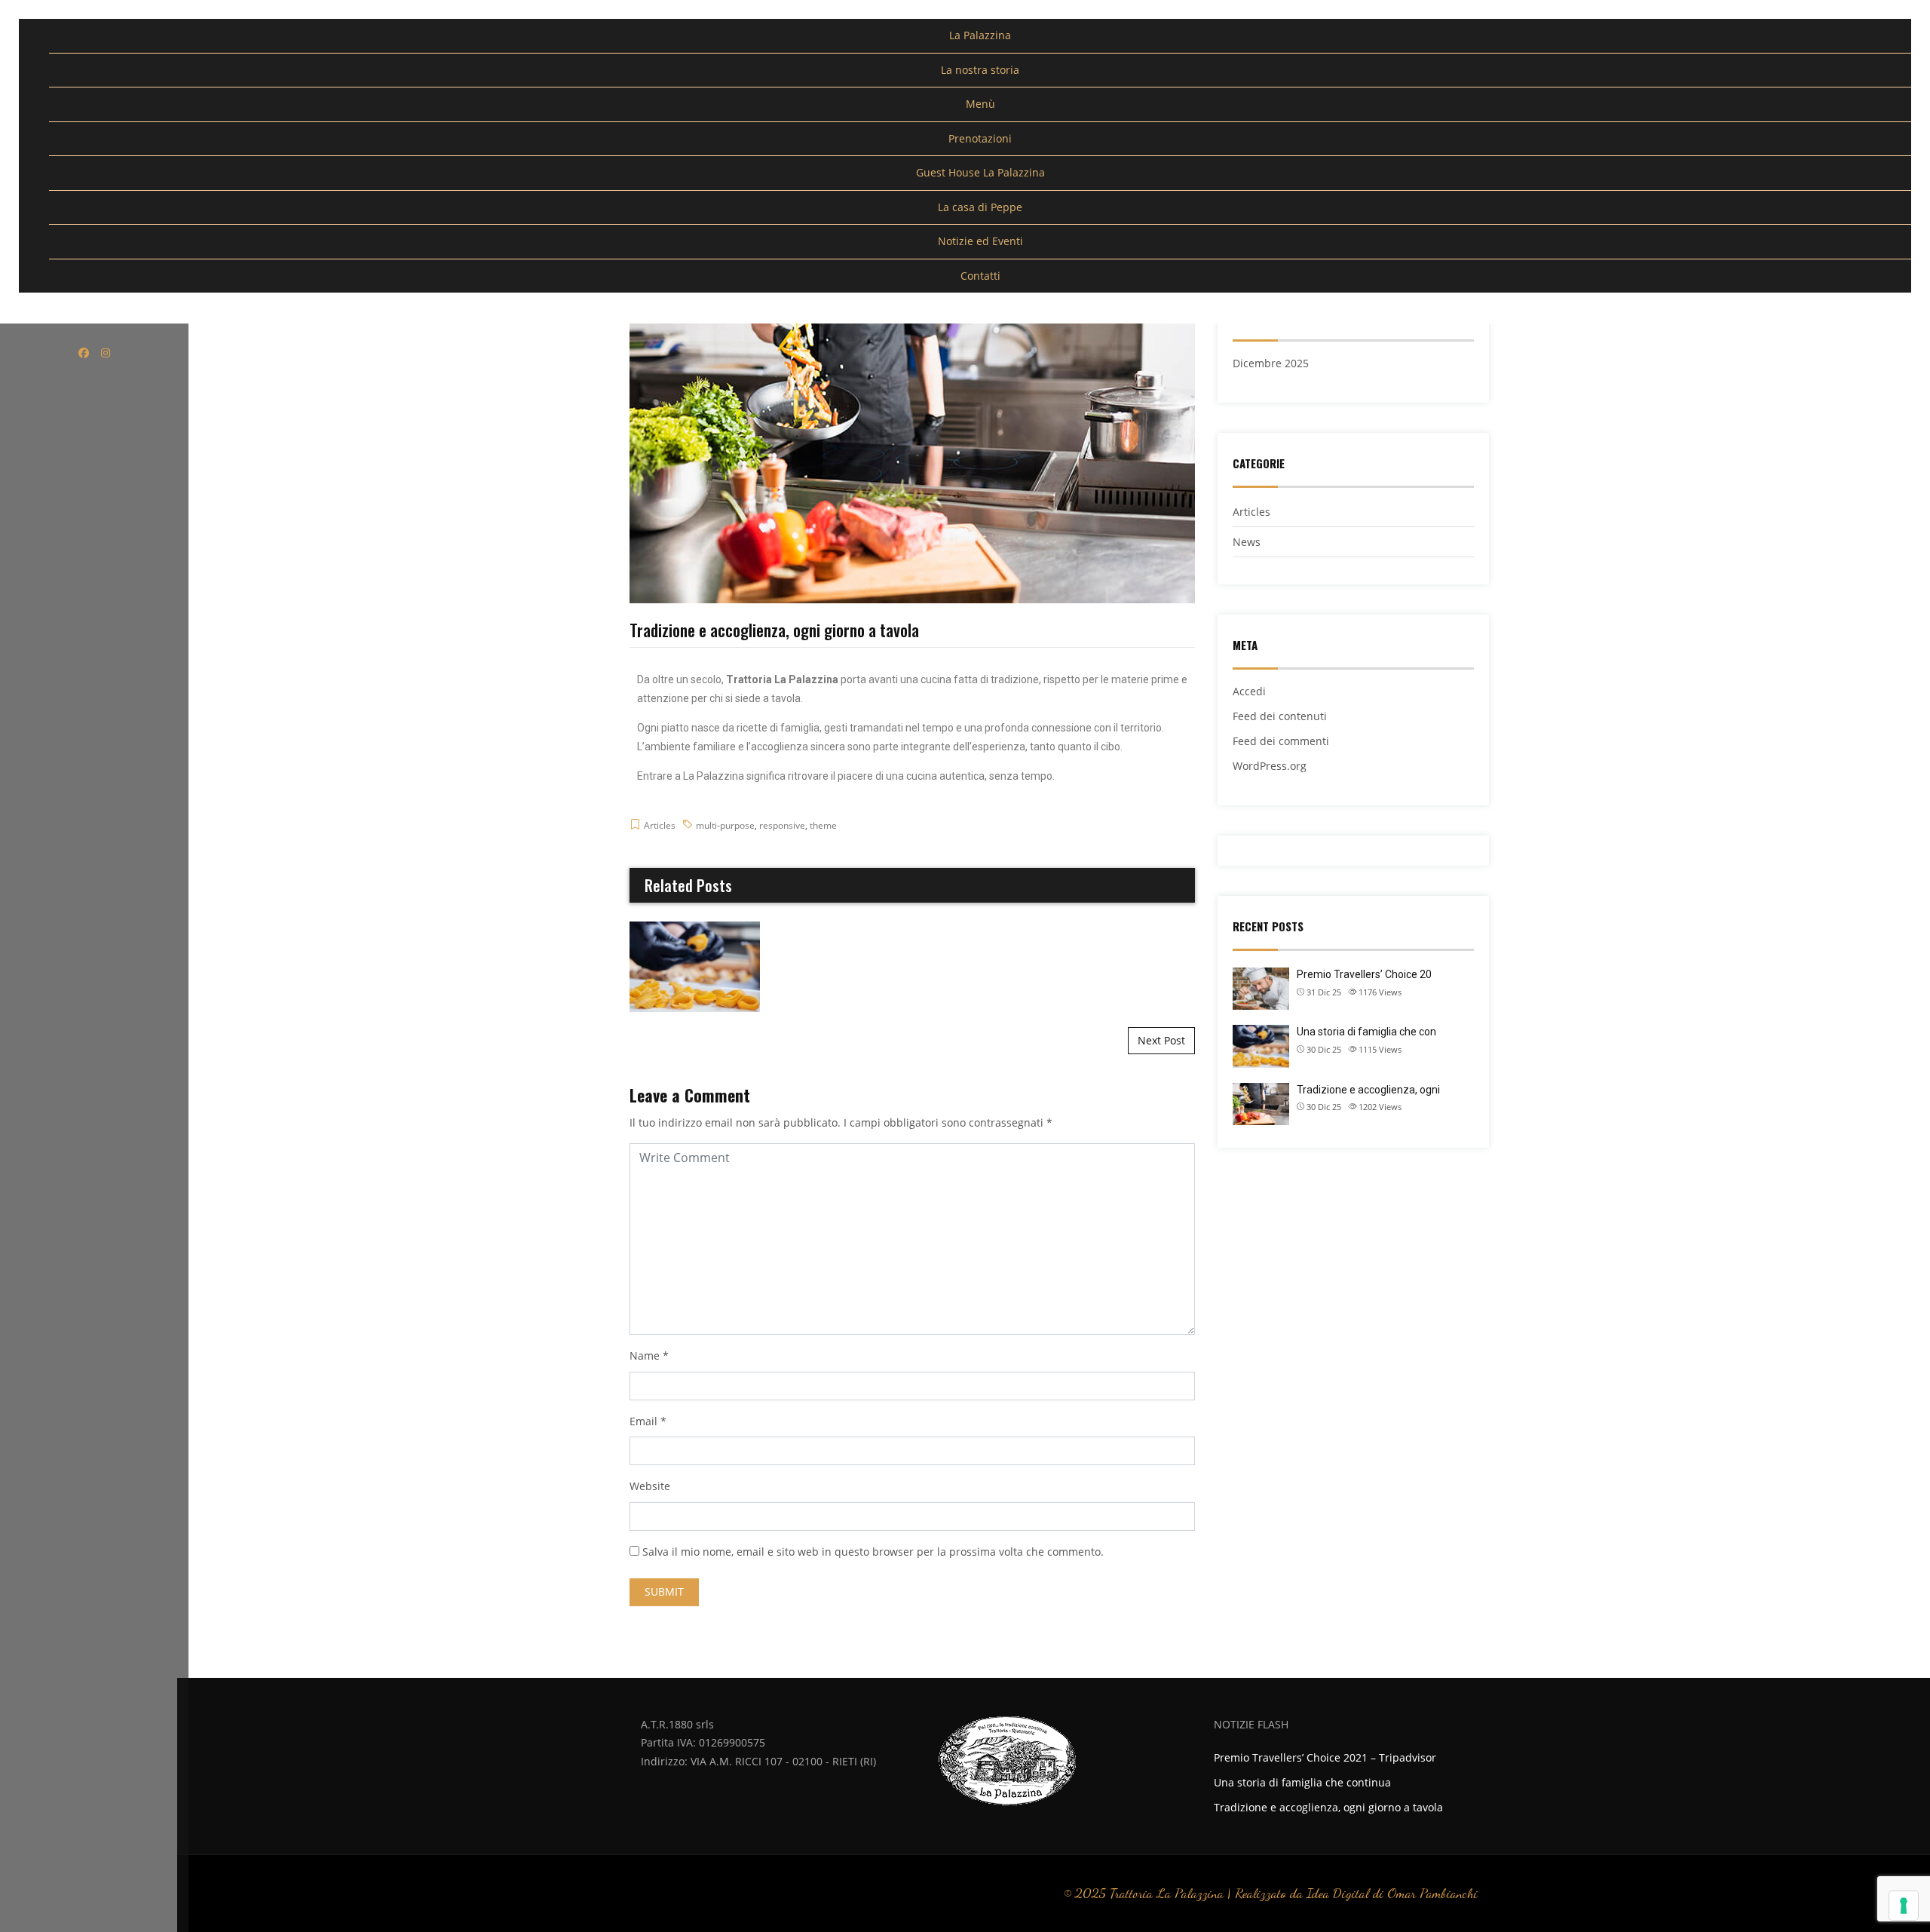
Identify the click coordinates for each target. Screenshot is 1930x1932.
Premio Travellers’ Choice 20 (1364, 974)
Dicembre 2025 (1271, 363)
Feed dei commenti (1281, 741)
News (1247, 542)
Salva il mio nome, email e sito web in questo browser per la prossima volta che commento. (873, 1552)
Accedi (1249, 691)
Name (645, 1355)
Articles (660, 825)
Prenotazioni (980, 138)
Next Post (1161, 1040)
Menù (980, 104)
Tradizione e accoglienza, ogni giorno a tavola (1328, 1807)
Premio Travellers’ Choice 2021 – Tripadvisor (1325, 1757)
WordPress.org (1270, 766)
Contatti (980, 276)
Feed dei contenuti (1280, 716)
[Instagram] (106, 353)
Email (643, 1421)
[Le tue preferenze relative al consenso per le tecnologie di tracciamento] (1904, 1906)
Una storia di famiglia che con (1366, 1032)
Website (650, 1486)
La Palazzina (980, 35)
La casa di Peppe (980, 207)
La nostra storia (980, 70)
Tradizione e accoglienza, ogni (1368, 1090)
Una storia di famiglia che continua (694, 966)
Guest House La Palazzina (980, 172)
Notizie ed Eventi (980, 241)
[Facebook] (84, 353)
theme (823, 825)
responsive (782, 825)
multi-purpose (725, 825)
